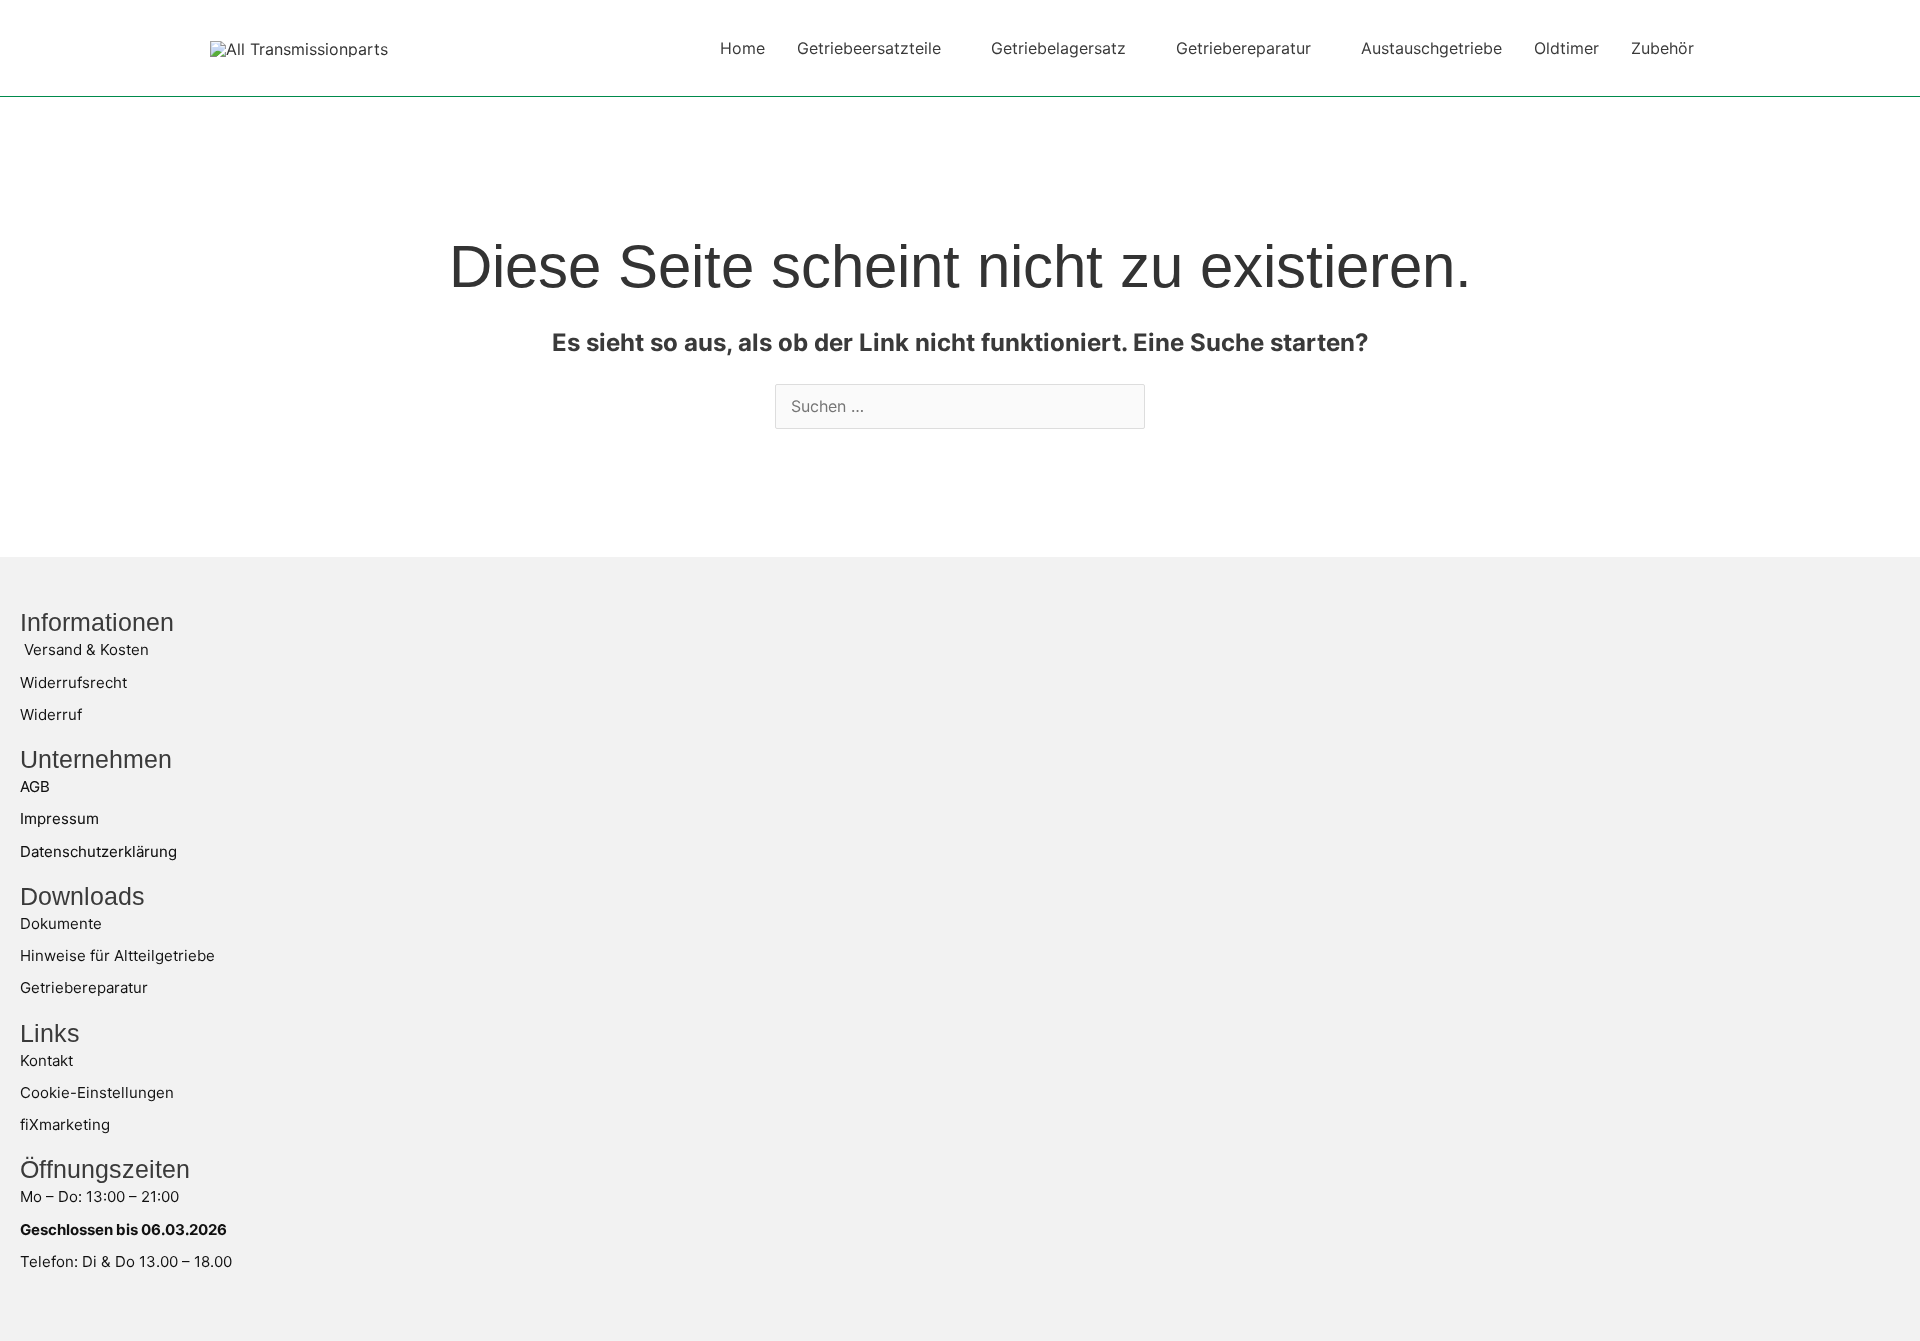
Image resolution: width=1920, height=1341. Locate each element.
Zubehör (1662, 48)
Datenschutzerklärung (98, 851)
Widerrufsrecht (73, 682)
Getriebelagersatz (1058, 48)
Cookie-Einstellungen (97, 1092)
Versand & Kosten (86, 649)
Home (742, 48)
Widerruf (51, 714)
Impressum (59, 818)
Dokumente (61, 923)
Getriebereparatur (1243, 48)
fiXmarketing (65, 1124)
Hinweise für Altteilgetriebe (117, 955)
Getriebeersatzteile (869, 48)
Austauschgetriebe (1431, 48)
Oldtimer (1566, 48)
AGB (35, 786)
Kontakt (46, 1060)
